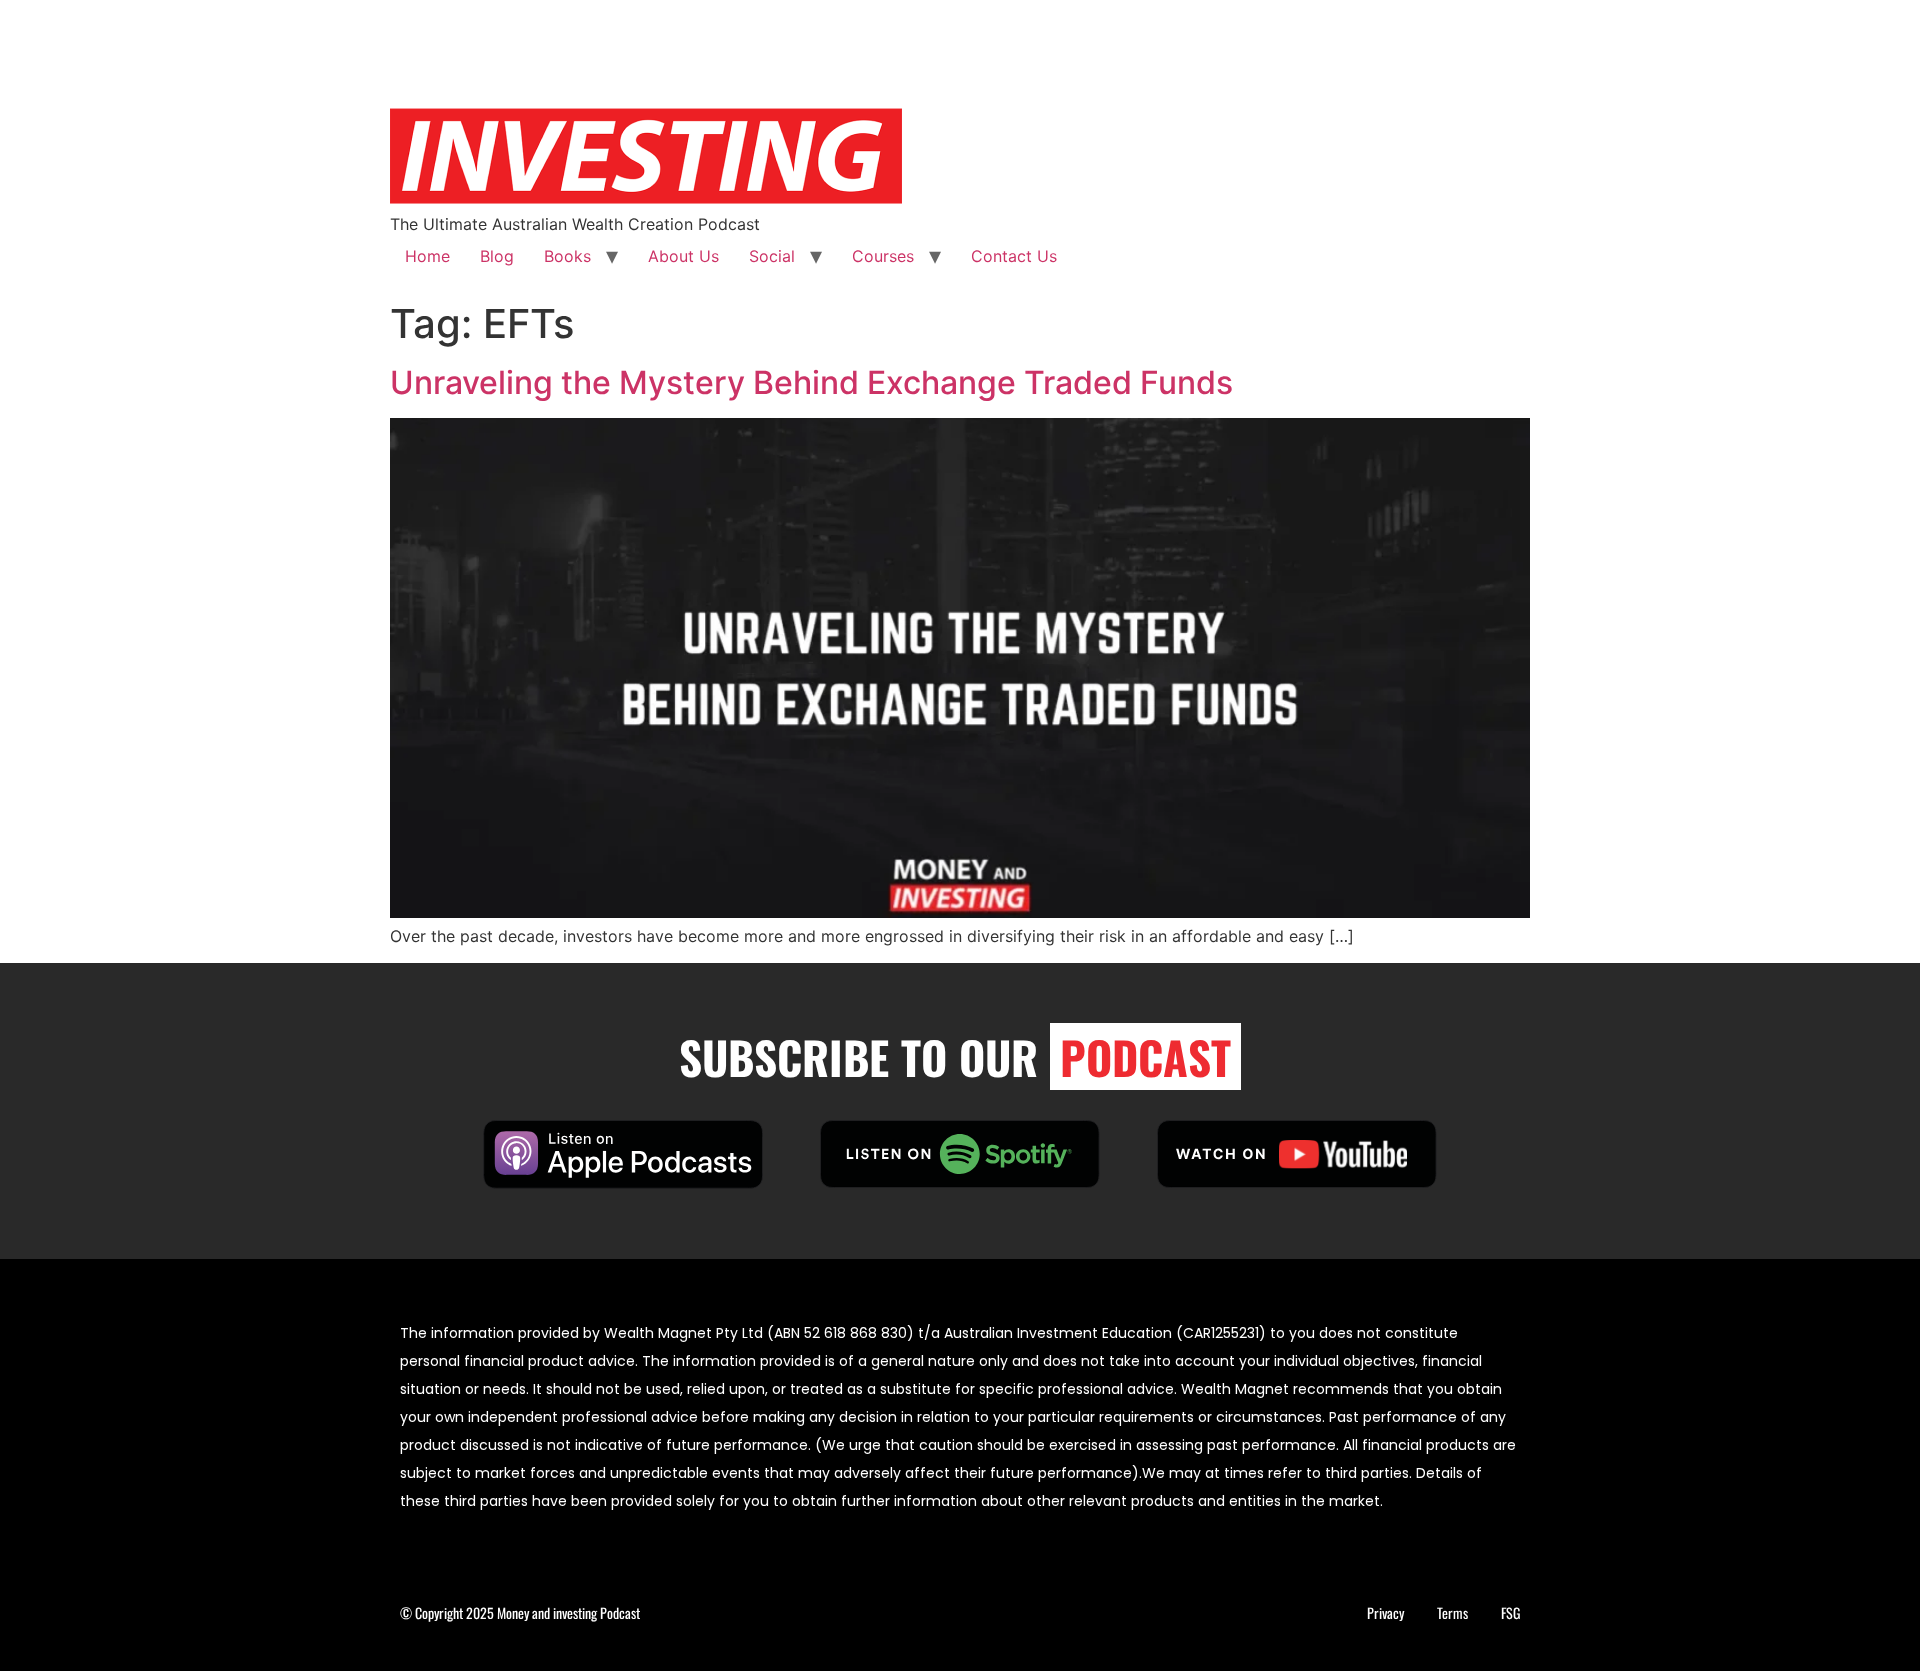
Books (567, 256)
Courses (883, 256)
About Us (683, 256)
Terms (1452, 1612)
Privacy (1385, 1612)
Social (772, 256)
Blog (497, 256)
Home (427, 256)
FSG (1510, 1612)
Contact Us (1014, 256)
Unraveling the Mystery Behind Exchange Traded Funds (811, 382)
